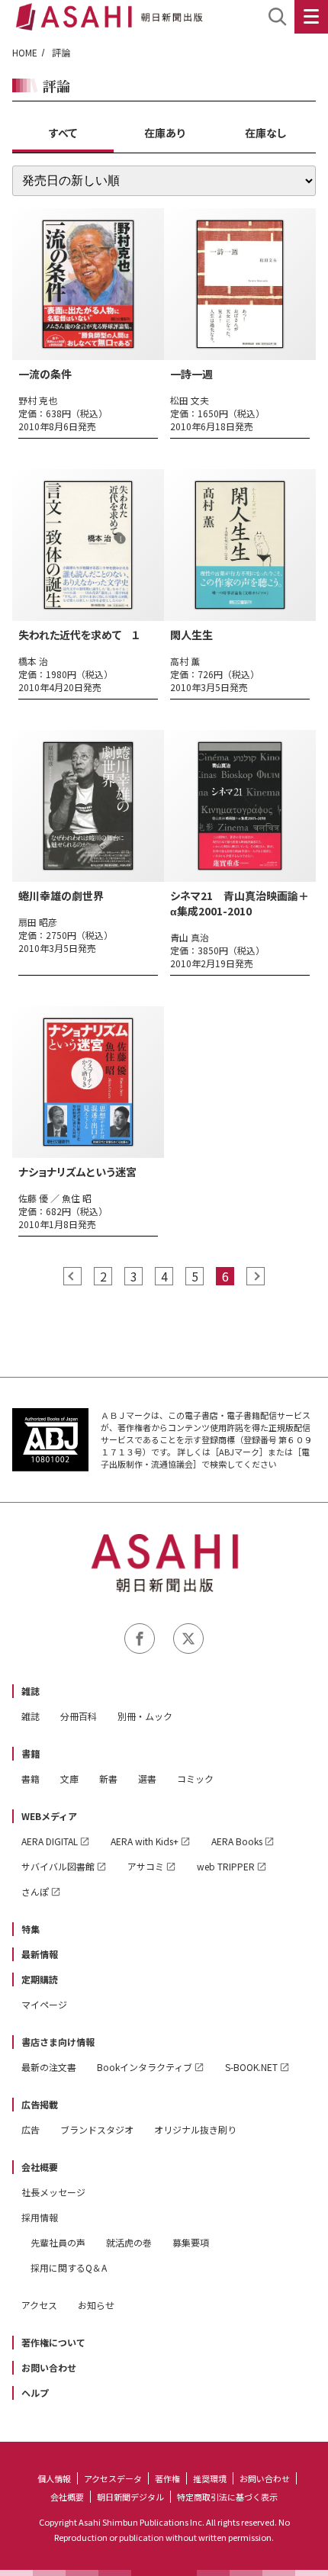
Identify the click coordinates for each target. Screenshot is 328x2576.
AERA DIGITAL (50, 1841)
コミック (195, 1778)
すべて (63, 133)
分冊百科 (79, 1716)
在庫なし (265, 133)
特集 (31, 1929)
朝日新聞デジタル (130, 2497)
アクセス (39, 2305)
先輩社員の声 (58, 2242)
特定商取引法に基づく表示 (227, 2497)
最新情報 (40, 1954)
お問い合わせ (49, 2367)
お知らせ (96, 2305)
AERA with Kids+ (145, 1841)
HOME (25, 52)
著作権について (53, 2342)
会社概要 (40, 2167)
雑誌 (31, 1691)
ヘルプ (35, 2393)
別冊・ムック (145, 1716)
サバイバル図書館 (58, 1866)
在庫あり (164, 133)
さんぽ (35, 1891)
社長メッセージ (53, 2192)
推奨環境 (210, 2478)
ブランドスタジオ (97, 2129)
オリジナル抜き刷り (195, 2129)
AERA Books (237, 1841)
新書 (108, 1778)
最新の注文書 (49, 2067)
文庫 (69, 1778)
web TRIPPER (226, 1866)
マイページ (44, 2004)
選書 (147, 1778)
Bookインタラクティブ (145, 2067)
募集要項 (191, 2242)
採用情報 (40, 2217)
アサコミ (146, 1866)
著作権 (167, 2478)
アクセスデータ (113, 2478)
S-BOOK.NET (251, 2067)
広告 (31, 2129)
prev (72, 1276)
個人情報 (54, 2478)
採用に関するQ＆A (69, 2267)
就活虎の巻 (129, 2242)
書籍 (31, 1753)
